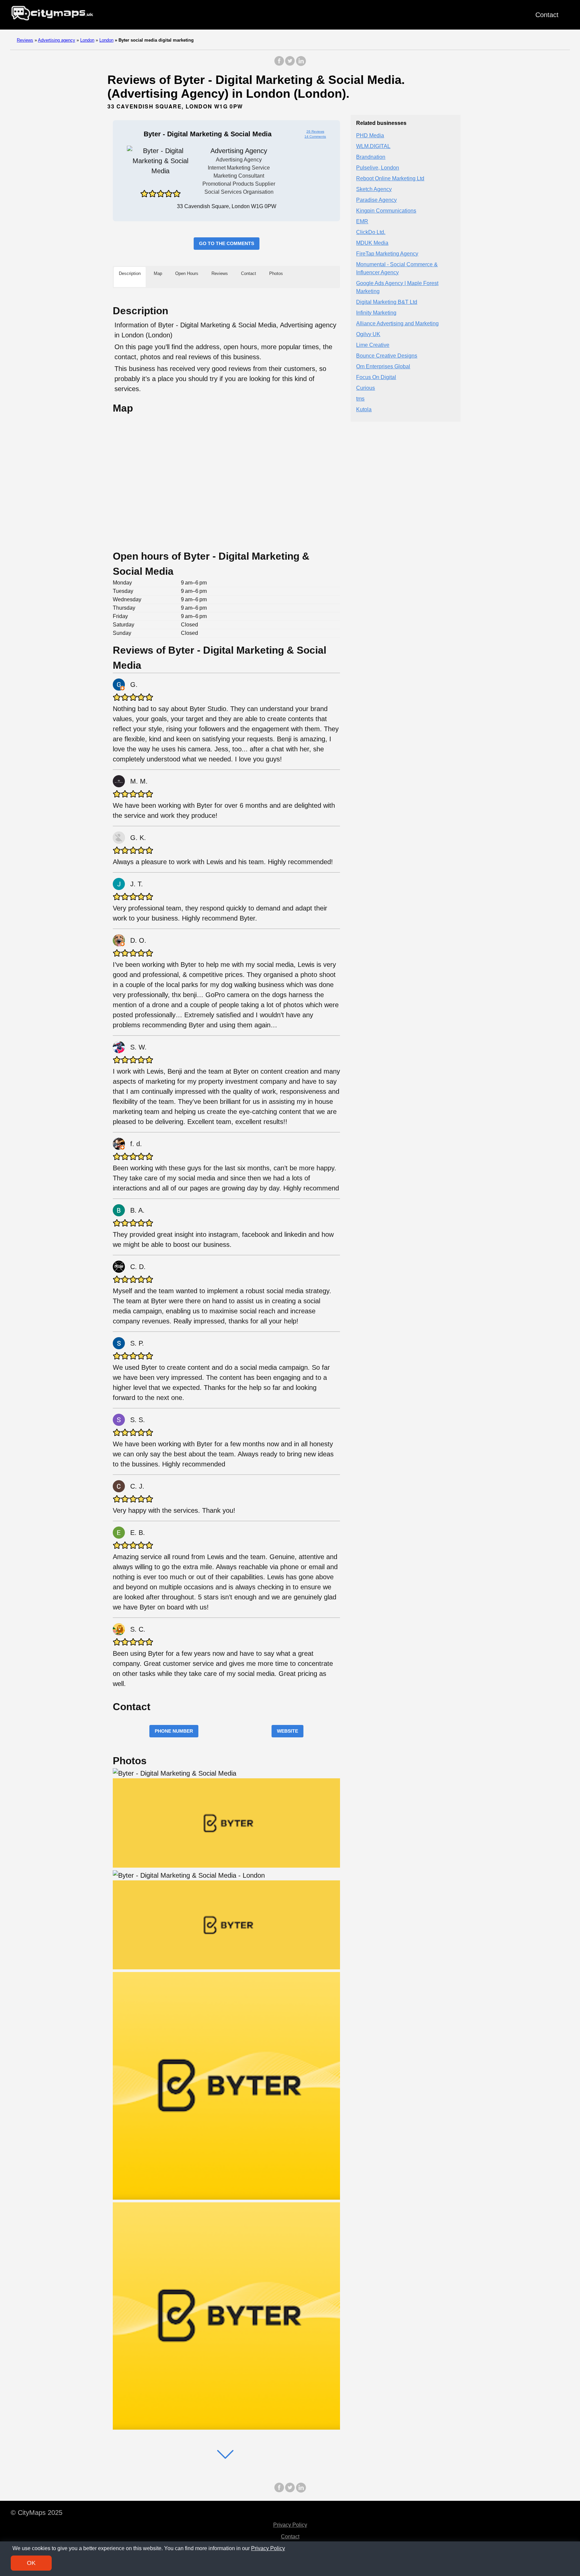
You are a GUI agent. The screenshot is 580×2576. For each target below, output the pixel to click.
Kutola (364, 410)
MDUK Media (372, 243)
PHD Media (370, 136)
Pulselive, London (378, 168)
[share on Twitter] (290, 64)
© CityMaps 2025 (37, 2513)
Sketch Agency (374, 190)
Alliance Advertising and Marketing (397, 324)
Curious (366, 388)
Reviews (25, 40)
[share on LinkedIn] (301, 64)
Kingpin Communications (386, 211)
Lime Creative (373, 345)
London (87, 40)
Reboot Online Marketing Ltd (390, 179)
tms (360, 399)
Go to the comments (227, 243)
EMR (362, 222)
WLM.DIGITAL (373, 147)
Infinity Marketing (376, 313)
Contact (547, 15)
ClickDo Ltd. (371, 232)
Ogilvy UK (368, 335)
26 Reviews (315, 131)
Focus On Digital (376, 378)
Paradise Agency (376, 200)
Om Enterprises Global (383, 367)
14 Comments (315, 136)
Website (287, 1731)
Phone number (174, 1731)
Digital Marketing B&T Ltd (387, 302)
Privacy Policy (290, 2525)
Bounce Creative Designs (387, 356)
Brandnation (371, 157)
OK (31, 2563)
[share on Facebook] (279, 64)
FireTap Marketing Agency (387, 254)
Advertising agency (57, 40)
